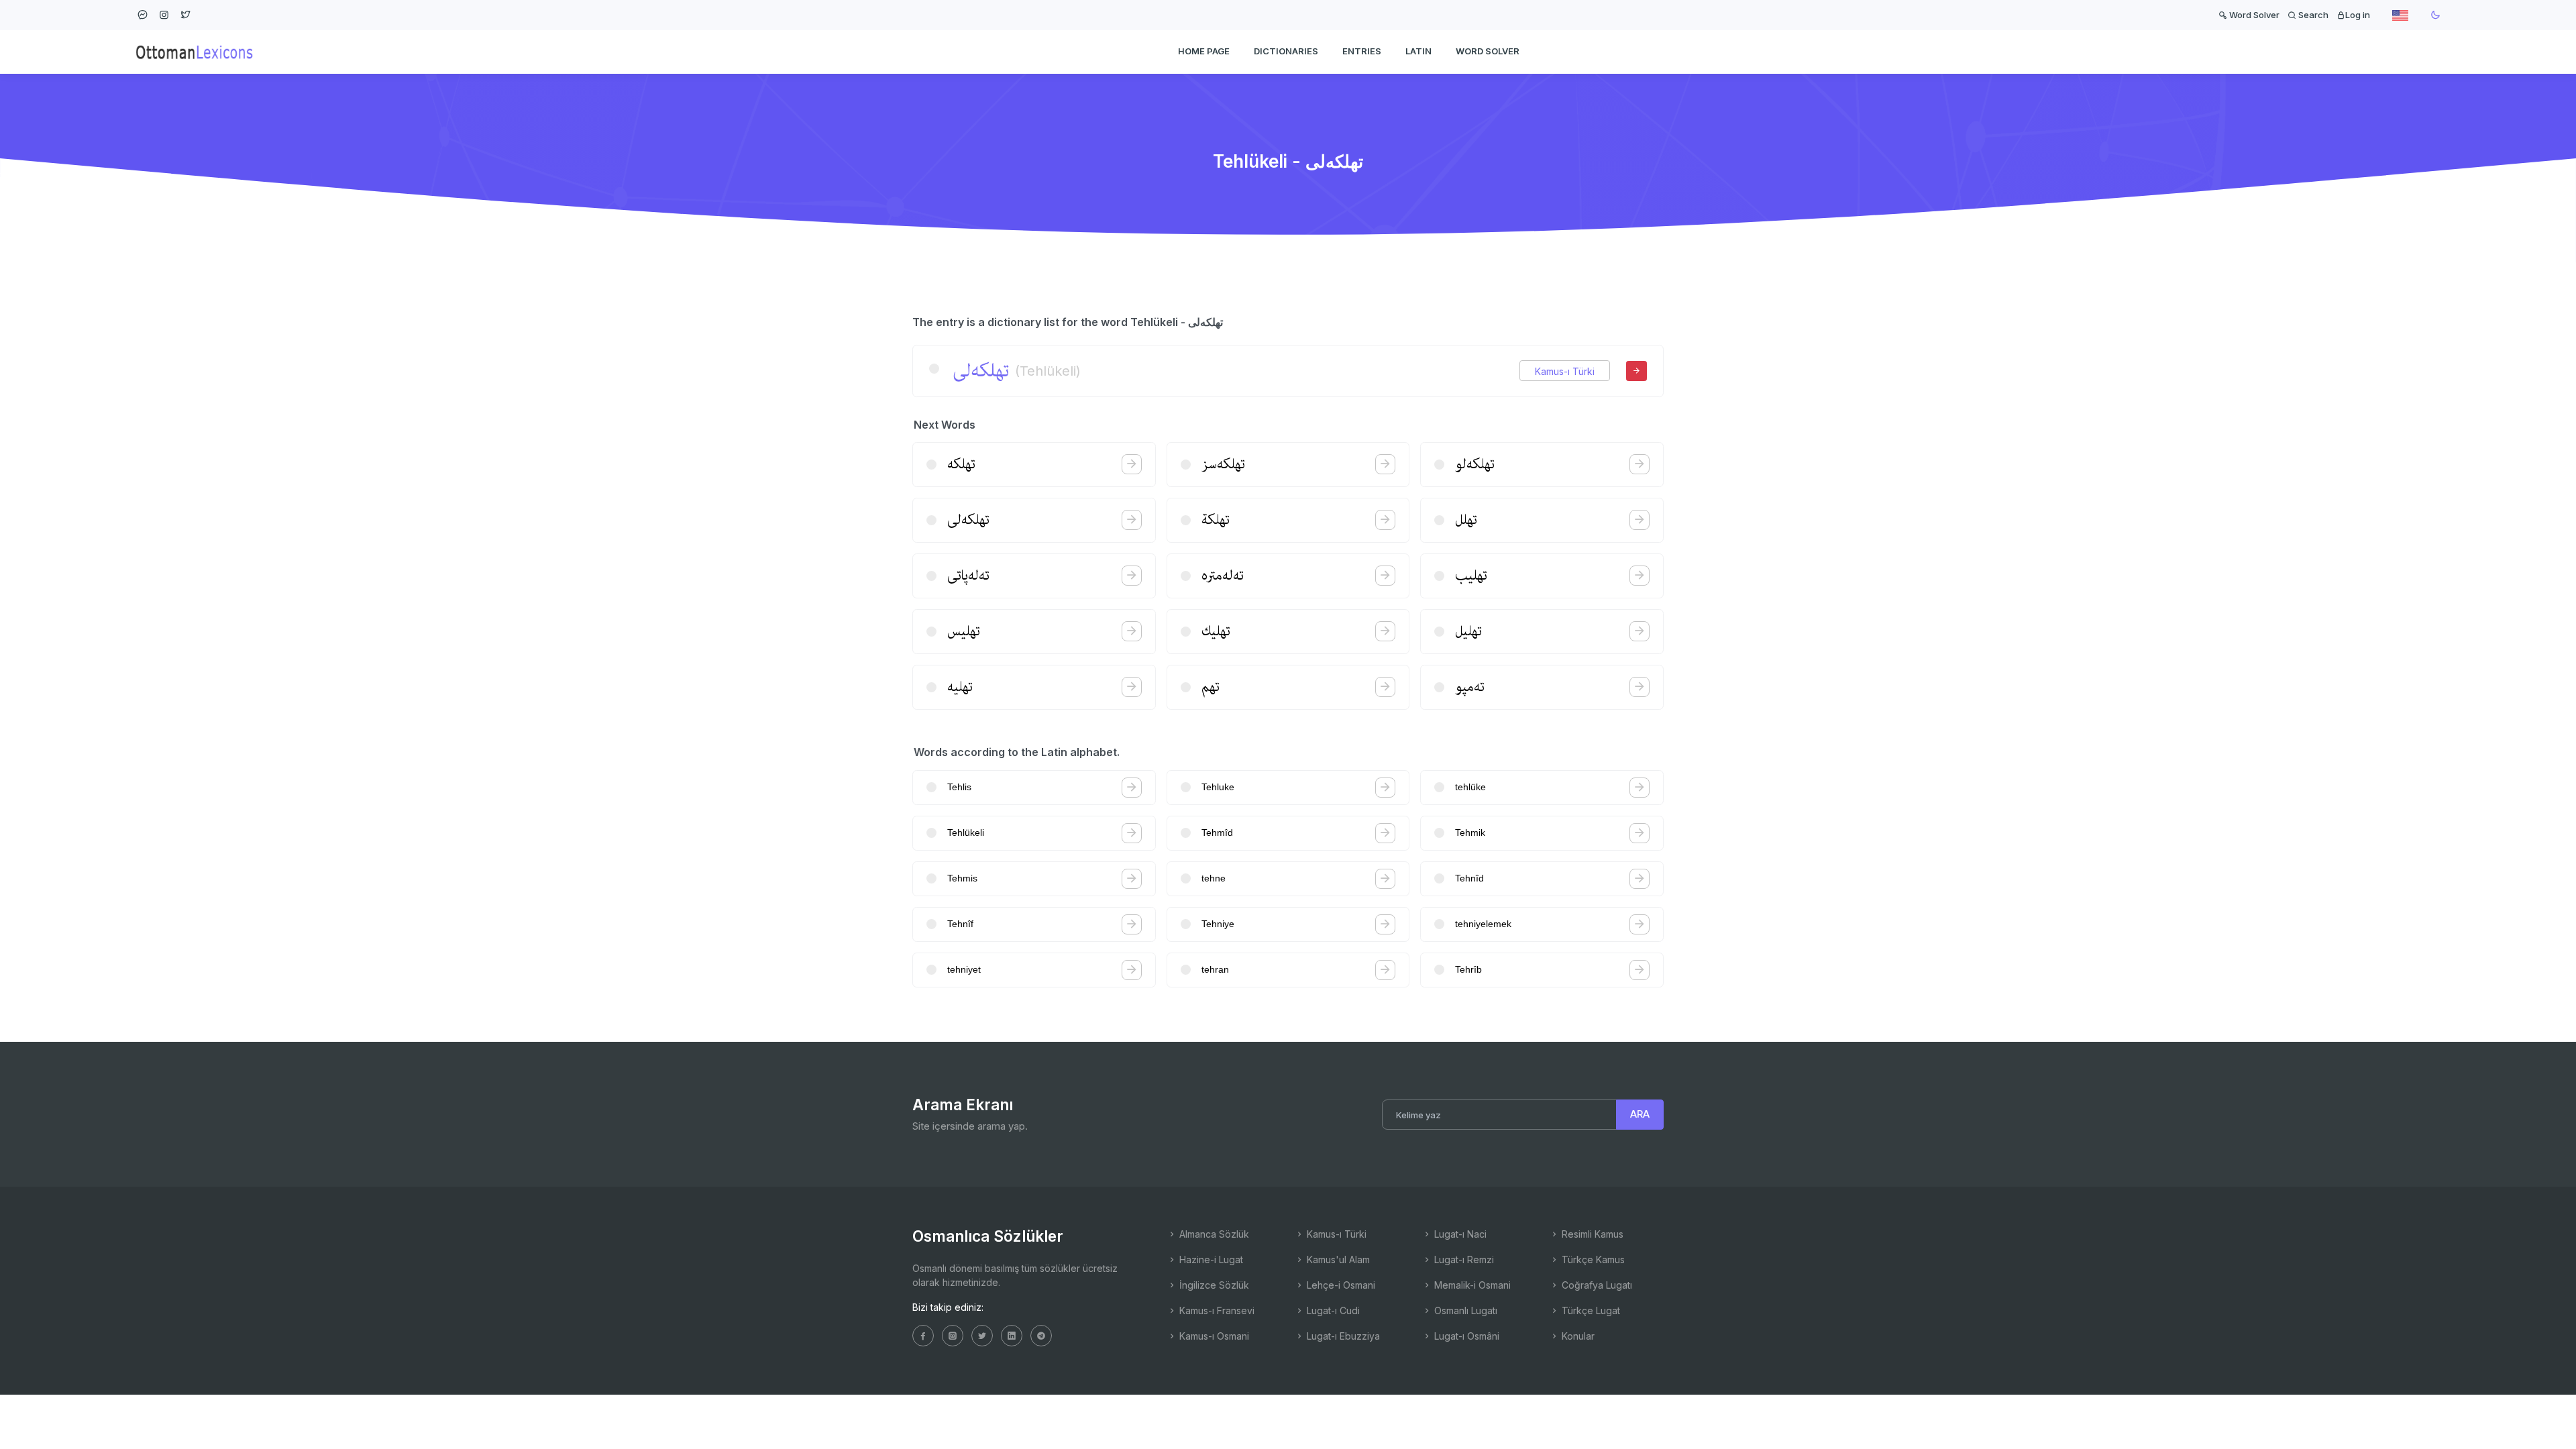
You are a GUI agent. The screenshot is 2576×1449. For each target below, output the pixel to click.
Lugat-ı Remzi (1463, 1259)
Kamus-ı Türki (1565, 371)
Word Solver (2253, 15)
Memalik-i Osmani (1471, 1285)
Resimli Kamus (1591, 1234)
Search (2312, 15)
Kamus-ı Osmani (1213, 1336)
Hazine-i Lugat (1210, 1259)
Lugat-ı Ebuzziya (1342, 1336)
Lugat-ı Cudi (1332, 1310)
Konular (1577, 1336)
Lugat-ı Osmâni (1465, 1336)
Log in (2358, 15)
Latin (1418, 51)
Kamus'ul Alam (1337, 1259)
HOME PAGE (1204, 51)
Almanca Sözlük (1213, 1234)
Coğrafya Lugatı (1596, 1285)
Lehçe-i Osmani (1340, 1285)
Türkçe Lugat (1590, 1310)
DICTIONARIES (1286, 51)
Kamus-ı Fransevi (1216, 1310)
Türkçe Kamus (1592, 1259)
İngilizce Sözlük (1213, 1285)
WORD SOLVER (1488, 51)
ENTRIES (1362, 51)
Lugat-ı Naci (1459, 1234)
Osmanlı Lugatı (1464, 1310)
